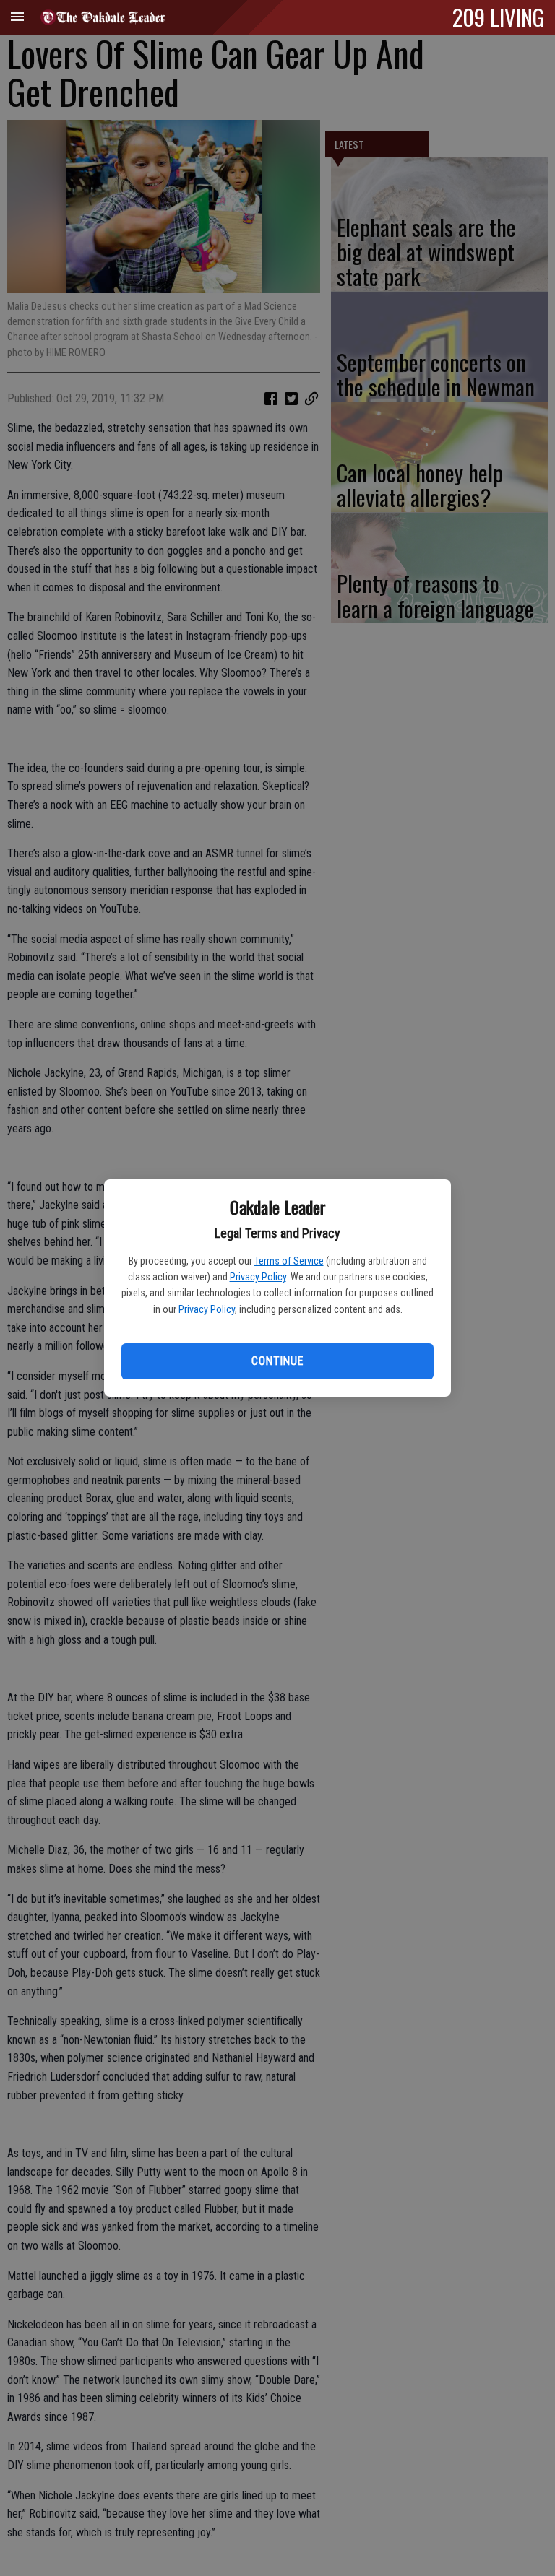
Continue (277, 1361)
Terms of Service (289, 1261)
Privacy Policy (258, 1277)
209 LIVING (498, 17)
